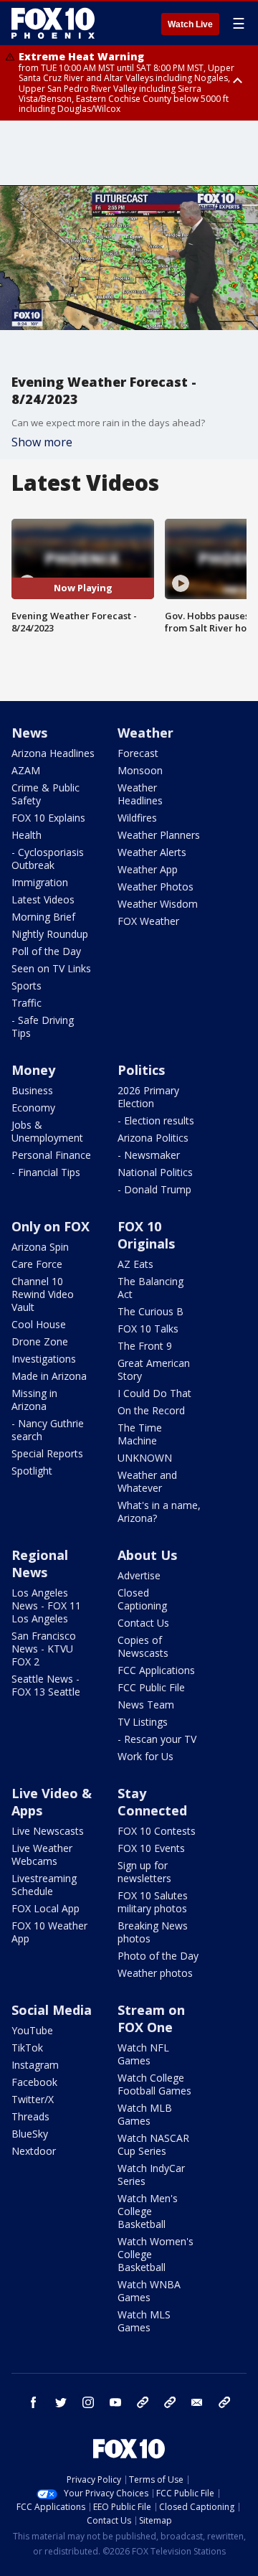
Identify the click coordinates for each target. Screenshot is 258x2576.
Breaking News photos (153, 1932)
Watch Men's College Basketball (148, 2211)
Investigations (44, 1359)
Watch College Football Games (154, 2084)
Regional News (40, 1564)
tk (143, 2402)
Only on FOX (51, 1226)
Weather (145, 733)
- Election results (156, 1120)
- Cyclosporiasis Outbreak (48, 859)
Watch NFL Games (143, 2054)
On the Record (151, 1410)
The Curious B (150, 1311)
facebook (34, 2402)
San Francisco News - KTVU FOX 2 (44, 1649)
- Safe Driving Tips (43, 1026)
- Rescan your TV (157, 1739)
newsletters (224, 2402)
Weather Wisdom (158, 904)
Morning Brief (43, 917)
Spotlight (32, 1471)
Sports (27, 986)
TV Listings (143, 1722)
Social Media (52, 2010)
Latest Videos (43, 899)
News (29, 733)
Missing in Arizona (34, 1400)
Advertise (139, 1575)
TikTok (27, 2048)
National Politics (155, 1172)
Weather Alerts (152, 852)
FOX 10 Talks (148, 1329)
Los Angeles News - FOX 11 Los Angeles (46, 1606)
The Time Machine (140, 1434)
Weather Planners (159, 835)
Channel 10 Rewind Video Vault (43, 1294)
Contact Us (143, 1623)
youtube (115, 2402)
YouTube (32, 2030)
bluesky (170, 2402)
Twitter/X (33, 2099)
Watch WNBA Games (149, 2291)
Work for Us (145, 1756)
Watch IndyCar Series (151, 2175)
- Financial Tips (46, 1172)
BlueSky (30, 2134)
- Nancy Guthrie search (48, 1430)
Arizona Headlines (53, 753)
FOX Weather (148, 921)
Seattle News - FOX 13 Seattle (46, 1685)
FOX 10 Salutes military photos (153, 1902)
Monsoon (140, 770)
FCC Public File (151, 1687)
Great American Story (154, 1369)
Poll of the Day (46, 951)
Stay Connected (152, 1802)
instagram (88, 2402)
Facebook (34, 2082)
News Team (146, 1705)
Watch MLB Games (145, 2114)
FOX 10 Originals (146, 1235)
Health (27, 835)
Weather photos (155, 1973)
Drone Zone (40, 1341)
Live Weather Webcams (42, 1855)
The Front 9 (145, 1346)
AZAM (26, 770)
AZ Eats (135, 1264)
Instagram (35, 2065)
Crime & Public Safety (46, 794)
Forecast (138, 753)
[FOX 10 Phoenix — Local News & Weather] (53, 23)
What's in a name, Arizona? (159, 1512)
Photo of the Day (158, 1956)
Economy (33, 1108)
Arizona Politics (153, 1138)
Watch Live (190, 24)
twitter (61, 2402)
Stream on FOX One (151, 2018)
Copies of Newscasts (143, 1646)
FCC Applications (156, 1670)
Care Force (37, 1264)
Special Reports (47, 1453)
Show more (42, 442)
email (197, 2402)
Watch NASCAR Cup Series (153, 2144)
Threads (30, 2116)
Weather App (148, 869)
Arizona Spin (40, 1247)
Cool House (39, 1324)
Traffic (27, 1003)
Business (32, 1090)
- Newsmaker (149, 1155)
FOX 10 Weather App (49, 1932)
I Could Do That (154, 1393)
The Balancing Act (150, 1288)
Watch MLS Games (144, 2321)
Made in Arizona (49, 1376)
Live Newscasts (48, 1831)
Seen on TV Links (51, 968)
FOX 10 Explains (48, 818)
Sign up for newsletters (144, 1872)
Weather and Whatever (147, 1481)
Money (33, 1070)
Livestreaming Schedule (44, 1885)
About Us (147, 1555)
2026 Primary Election (148, 1097)
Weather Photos (156, 887)
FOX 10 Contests (157, 1831)
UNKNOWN (145, 1458)
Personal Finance (51, 1155)
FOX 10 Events (151, 1848)
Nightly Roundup (50, 934)
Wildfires (137, 818)
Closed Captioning (142, 1599)
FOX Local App (46, 1908)
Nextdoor (34, 2151)
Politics (141, 1070)
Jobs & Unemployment (47, 1131)
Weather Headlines (140, 794)
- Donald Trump (154, 1189)
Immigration (40, 882)
